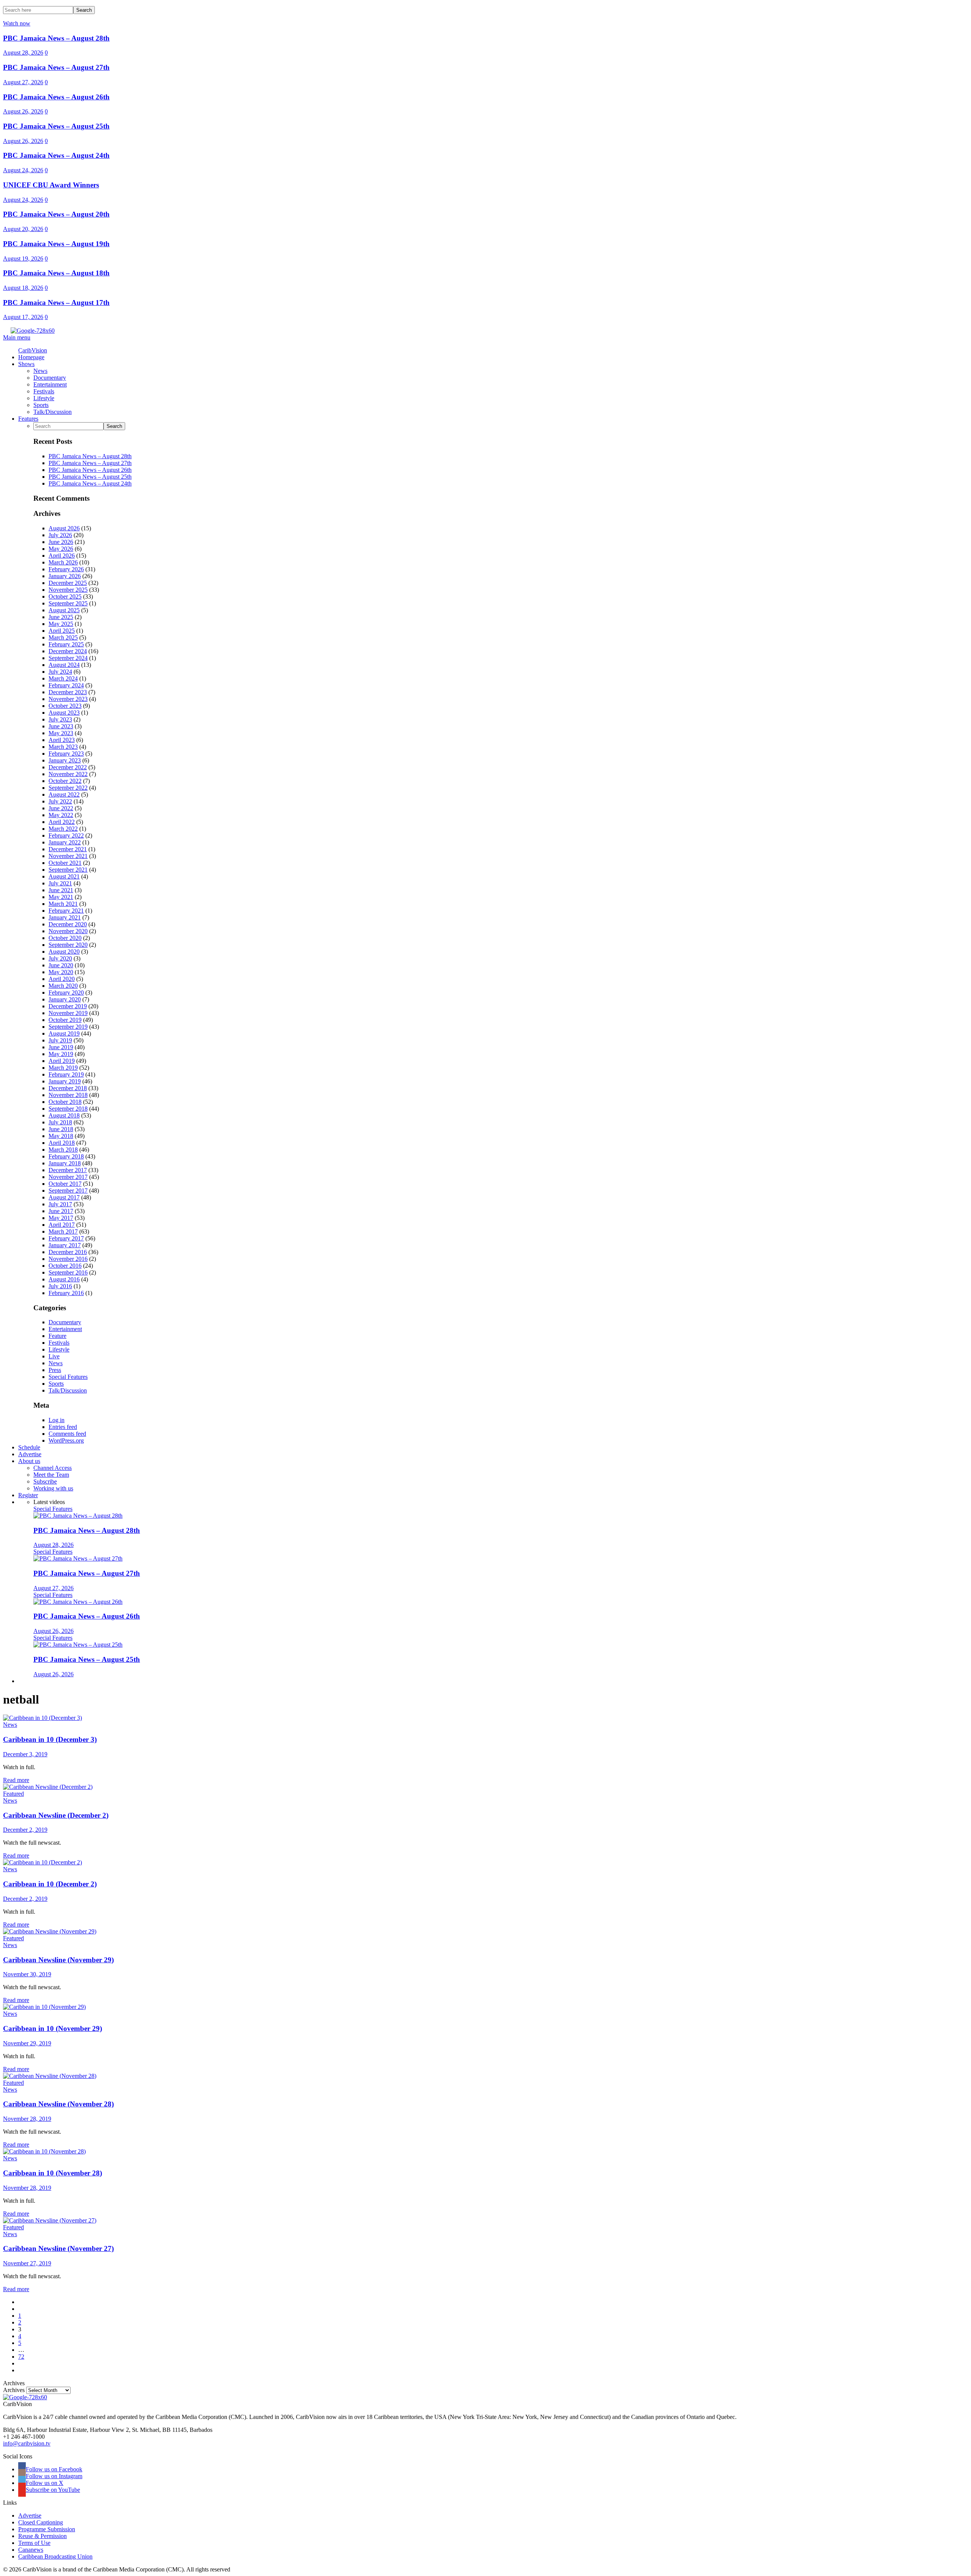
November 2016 (68, 1259)
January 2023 (65, 760)
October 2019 (65, 1020)
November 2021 (68, 856)
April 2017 (62, 1225)
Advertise (30, 2515)
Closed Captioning (41, 2522)
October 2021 (65, 863)
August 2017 (64, 1197)
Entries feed (63, 1427)
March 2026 (63, 562)
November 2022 (68, 774)
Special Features (68, 1377)
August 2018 (64, 1115)
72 (21, 2357)
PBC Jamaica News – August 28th (56, 38)
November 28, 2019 (27, 2119)
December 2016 (68, 1252)
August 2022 (64, 794)
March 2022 (63, 829)
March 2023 (63, 747)
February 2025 (66, 644)
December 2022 (68, 767)
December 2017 (68, 1170)
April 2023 (62, 740)
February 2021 (66, 911)
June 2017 (61, 1211)
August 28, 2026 (23, 53)
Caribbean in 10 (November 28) (53, 2173)
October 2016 (65, 1266)
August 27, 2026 (23, 82)
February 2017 (66, 1238)
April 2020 (62, 979)
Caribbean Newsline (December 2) (56, 1815)
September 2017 (68, 1191)
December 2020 (68, 924)
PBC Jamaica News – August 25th (56, 126)
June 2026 (61, 542)
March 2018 (63, 1150)
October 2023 (65, 706)
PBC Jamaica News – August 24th (56, 155)
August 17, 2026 (23, 317)
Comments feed (67, 1434)
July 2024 (60, 672)
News (56, 1363)
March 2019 (63, 1068)
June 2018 (61, 1129)
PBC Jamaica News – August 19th (56, 244)
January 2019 (65, 1081)
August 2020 (64, 952)
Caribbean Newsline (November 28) (58, 2104)
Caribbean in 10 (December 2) (50, 1884)
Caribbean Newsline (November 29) (58, 1960)
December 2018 (68, 1088)
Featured (13, 1794)
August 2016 (64, 1279)
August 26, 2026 (23, 111)
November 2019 (68, 1013)
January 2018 (65, 1163)
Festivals (59, 1343)
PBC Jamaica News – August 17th (56, 303)
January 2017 (65, 1245)
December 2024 (68, 651)
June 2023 (61, 726)
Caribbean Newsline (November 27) (58, 2248)
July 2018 (60, 1122)
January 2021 (65, 917)
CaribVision (33, 350)
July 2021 (60, 883)
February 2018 (66, 1156)
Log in (57, 1420)
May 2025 (61, 624)
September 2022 (68, 788)
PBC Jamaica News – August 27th (56, 67)
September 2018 (68, 1109)
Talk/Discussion (68, 1390)
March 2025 (63, 637)
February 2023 (66, 754)
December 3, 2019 (25, 1754)
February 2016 (66, 1293)
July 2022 (60, 801)
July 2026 (60, 535)
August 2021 (64, 876)
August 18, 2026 (23, 288)
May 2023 (61, 733)
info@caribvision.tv (27, 2443)
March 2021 (63, 904)
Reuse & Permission (42, 2536)
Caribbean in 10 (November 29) (53, 2028)
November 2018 (68, 1095)
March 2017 (63, 1231)
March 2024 (63, 678)
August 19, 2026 (23, 259)
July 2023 (60, 719)
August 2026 (64, 528)
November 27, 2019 (27, 2263)
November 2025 (68, 590)
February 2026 (66, 569)
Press (55, 1370)
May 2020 (61, 972)
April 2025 (62, 631)
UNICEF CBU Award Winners (51, 185)
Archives (14, 2390)
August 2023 (64, 713)
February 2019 (66, 1074)
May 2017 (61, 1218)
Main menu (17, 337)
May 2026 (61, 549)
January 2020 (65, 999)
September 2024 (68, 658)
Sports (56, 1384)
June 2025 (61, 617)
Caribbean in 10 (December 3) (50, 1739)
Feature (57, 1336)
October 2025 (65, 596)
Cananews (31, 2550)
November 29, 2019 (27, 2043)
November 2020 (68, 931)
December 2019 (68, 1006)
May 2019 (61, 1054)
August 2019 (64, 1033)
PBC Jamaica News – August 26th (56, 97)
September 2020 (68, 945)
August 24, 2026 (23, 170)
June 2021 (61, 890)
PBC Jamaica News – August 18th (56, 273)
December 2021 (68, 849)
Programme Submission (47, 2529)
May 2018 (61, 1136)
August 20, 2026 (23, 229)
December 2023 (68, 692)
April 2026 (62, 556)
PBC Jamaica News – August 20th (56, 214)
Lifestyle (59, 1349)
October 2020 (65, 938)
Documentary (65, 1322)
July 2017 (60, 1204)
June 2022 (61, 808)
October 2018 (65, 1102)
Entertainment (65, 1329)
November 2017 (68, 1177)
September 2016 (68, 1272)
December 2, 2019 (25, 1830)
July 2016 (60, 1286)
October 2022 (65, 781)
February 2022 (66, 835)
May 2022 (61, 815)
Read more (16, 1780)
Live (54, 1356)
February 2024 (66, 685)
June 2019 (61, 1047)
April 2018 (62, 1143)
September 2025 (68, 603)
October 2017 (65, 1184)
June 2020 (61, 965)
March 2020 (63, 986)
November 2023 (68, 699)
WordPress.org (66, 1440)
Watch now (17, 23)
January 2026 (65, 576)
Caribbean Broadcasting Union (55, 2556)
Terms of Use (34, 2543)
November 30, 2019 (27, 1974)
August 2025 (64, 610)
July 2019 (60, 1040)
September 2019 (68, 1027)
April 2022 (62, 822)
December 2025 (68, 583)
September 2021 (68, 870)
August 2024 (64, 665)
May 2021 (61, 897)
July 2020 (60, 958)
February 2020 (66, 993)
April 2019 (62, 1061)
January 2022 (65, 842)
